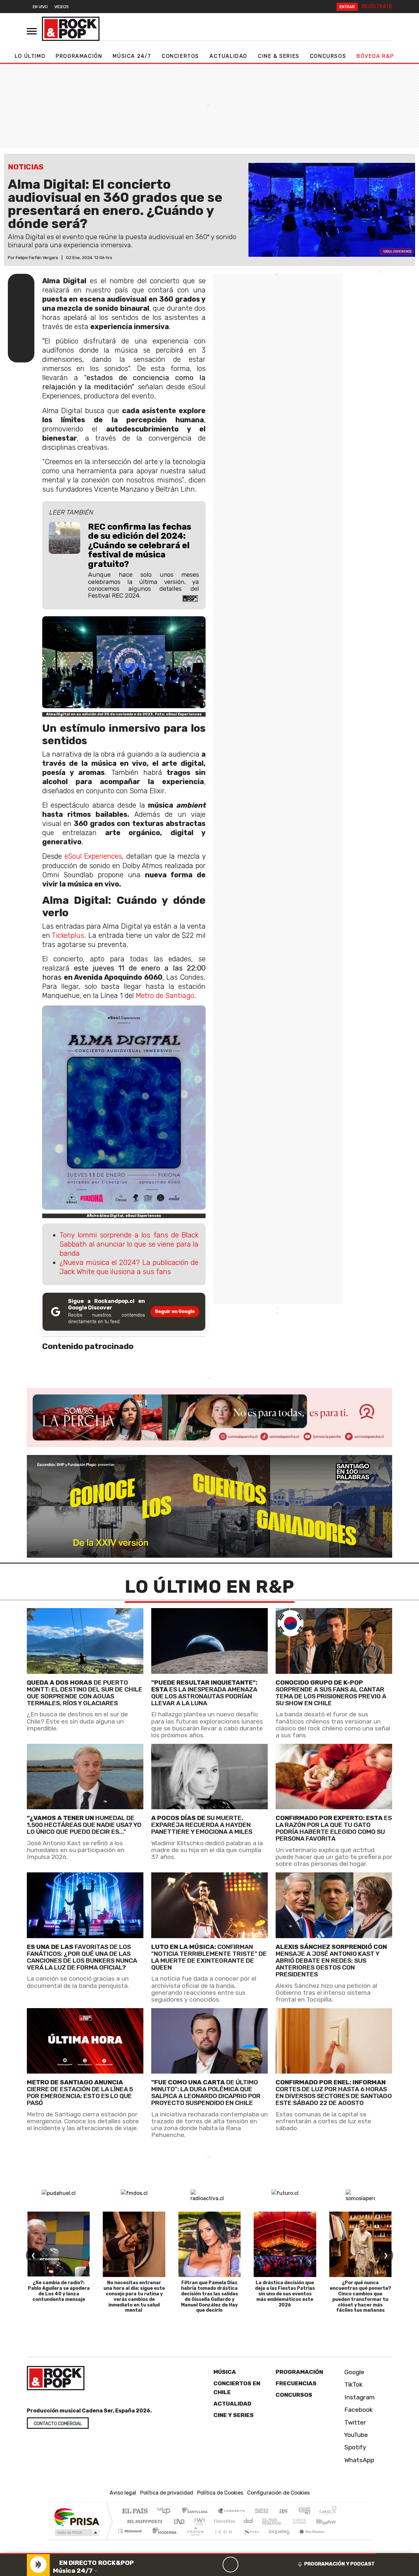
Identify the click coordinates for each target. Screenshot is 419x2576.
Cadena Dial (305, 2521)
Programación (79, 56)
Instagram (359, 2397)
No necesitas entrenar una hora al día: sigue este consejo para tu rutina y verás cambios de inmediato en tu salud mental (134, 2296)
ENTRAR (347, 7)
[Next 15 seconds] (246, 2565)
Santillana (197, 2511)
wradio (199, 2521)
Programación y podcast (339, 2564)
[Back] (199, 2565)
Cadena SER (262, 2511)
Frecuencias (296, 2383)
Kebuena (329, 2521)
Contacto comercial (58, 2424)
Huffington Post (143, 2521)
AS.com (282, 2511)
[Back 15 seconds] (215, 2565)
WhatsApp (358, 2460)
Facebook (358, 2410)
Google (354, 2372)
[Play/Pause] (230, 2565)
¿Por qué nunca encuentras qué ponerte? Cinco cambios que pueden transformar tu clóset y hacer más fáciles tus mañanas (360, 2296)
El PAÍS (135, 2511)
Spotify (355, 2447)
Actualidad (228, 56)
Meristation (308, 2539)
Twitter (354, 2422)
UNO (180, 2521)
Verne (285, 2521)
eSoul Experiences (93, 856)
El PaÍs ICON (222, 2539)
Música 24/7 (132, 56)
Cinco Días (224, 2521)
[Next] (262, 2565)
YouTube (355, 2435)
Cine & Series (279, 56)
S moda (249, 2539)
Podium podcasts (131, 2529)
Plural (194, 2539)
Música (225, 2372)
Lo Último (30, 56)
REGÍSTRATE (377, 6)
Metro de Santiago (165, 996)
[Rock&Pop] (71, 29)
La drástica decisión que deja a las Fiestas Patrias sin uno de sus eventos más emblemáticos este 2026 (285, 2294)
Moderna (163, 2539)
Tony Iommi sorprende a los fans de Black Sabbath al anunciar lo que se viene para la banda (129, 1244)
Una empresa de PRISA (77, 2517)
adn (304, 2511)
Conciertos (180, 56)
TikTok (353, 2384)
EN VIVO (40, 7)
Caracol (328, 2511)
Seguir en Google (175, 1312)
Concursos (328, 56)
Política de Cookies (220, 2493)
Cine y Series (234, 2415)
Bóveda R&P (375, 56)
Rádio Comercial (338, 2539)
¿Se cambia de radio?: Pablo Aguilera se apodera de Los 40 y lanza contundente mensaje (59, 2291)
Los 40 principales (166, 2511)
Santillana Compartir (231, 2511)
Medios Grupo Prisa (76, 2532)
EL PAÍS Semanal (266, 2521)
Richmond (131, 2539)
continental (248, 2521)
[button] (188, 2554)
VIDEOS (62, 7)
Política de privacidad (167, 2493)
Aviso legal (123, 2493)
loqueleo (277, 2539)
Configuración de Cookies (278, 2493)
